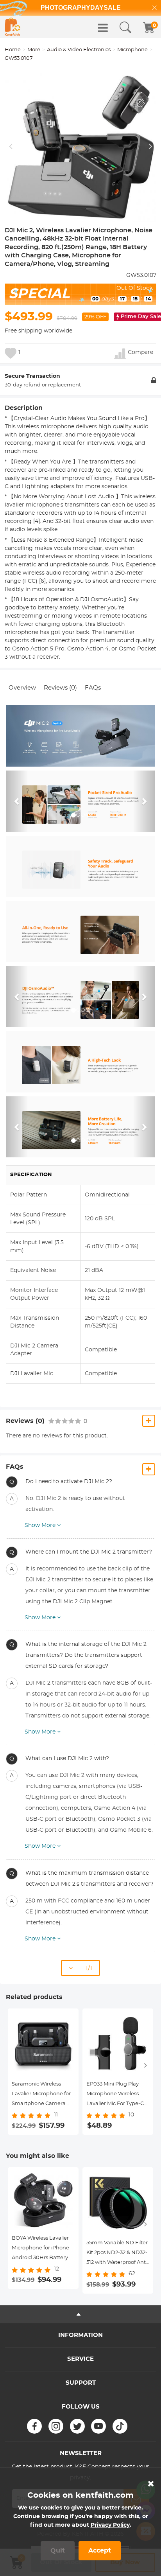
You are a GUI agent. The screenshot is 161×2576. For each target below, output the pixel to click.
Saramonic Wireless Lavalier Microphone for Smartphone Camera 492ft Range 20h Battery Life (43, 2095)
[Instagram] (56, 2426)
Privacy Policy (110, 2525)
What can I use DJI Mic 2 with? (67, 1759)
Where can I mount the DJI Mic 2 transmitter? (89, 1552)
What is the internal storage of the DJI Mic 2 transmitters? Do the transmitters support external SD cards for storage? (86, 1655)
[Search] (125, 28)
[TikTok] (120, 2426)
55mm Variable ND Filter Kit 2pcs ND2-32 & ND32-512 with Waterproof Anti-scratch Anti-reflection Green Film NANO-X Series (118, 2254)
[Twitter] (77, 2426)
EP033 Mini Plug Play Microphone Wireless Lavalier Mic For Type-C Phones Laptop (115, 2095)
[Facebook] (34, 2426)
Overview (22, 688)
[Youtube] (98, 2426)
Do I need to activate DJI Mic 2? (69, 1482)
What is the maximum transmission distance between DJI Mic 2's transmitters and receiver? (89, 1879)
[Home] (13, 27)
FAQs (93, 688)
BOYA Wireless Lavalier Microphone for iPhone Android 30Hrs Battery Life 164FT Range (40, 2249)
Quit (58, 2551)
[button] (17, 801)
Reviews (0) (60, 688)
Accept (100, 2551)
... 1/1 (82, 1968)
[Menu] (103, 28)
